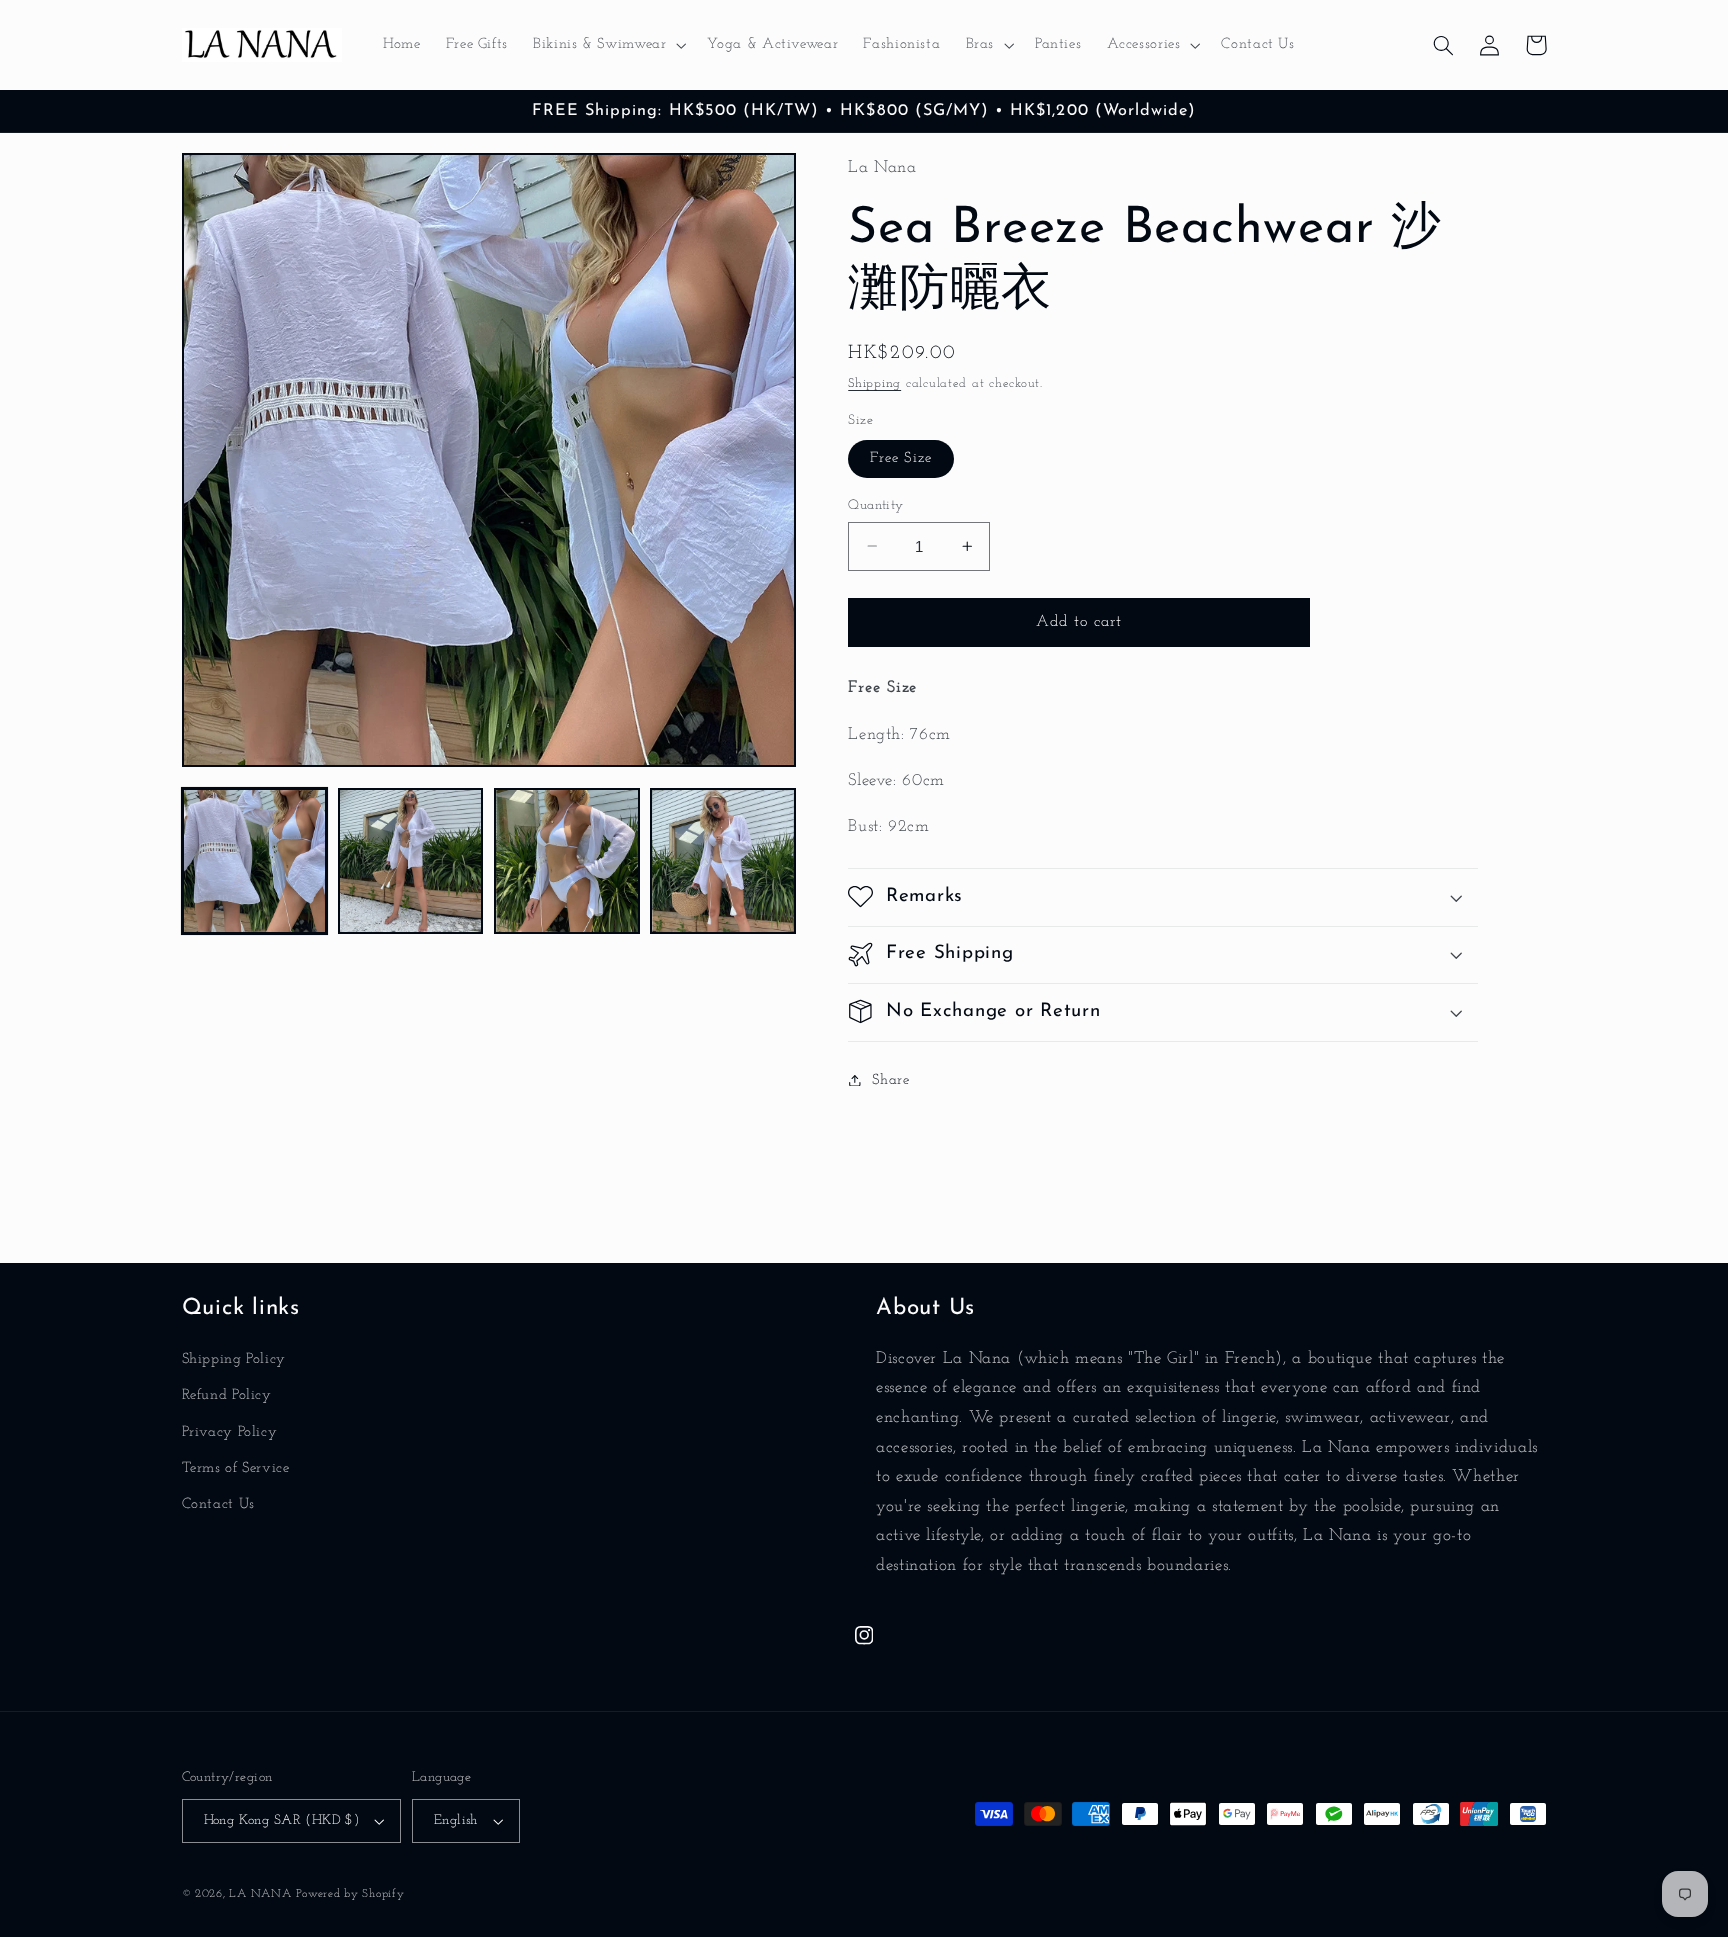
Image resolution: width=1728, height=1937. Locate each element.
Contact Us (218, 1504)
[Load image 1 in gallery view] (255, 861)
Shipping (874, 383)
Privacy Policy (230, 1432)
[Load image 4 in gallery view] (723, 861)
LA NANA (260, 1894)
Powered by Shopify (350, 1894)
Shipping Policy (234, 1359)
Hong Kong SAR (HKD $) (282, 1820)
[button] (608, 45)
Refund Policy (227, 1395)
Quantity (875, 504)
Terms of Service (236, 1468)
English (456, 1820)
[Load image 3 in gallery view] (567, 861)
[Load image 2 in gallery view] (411, 861)
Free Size (900, 457)
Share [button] (890, 1079)
